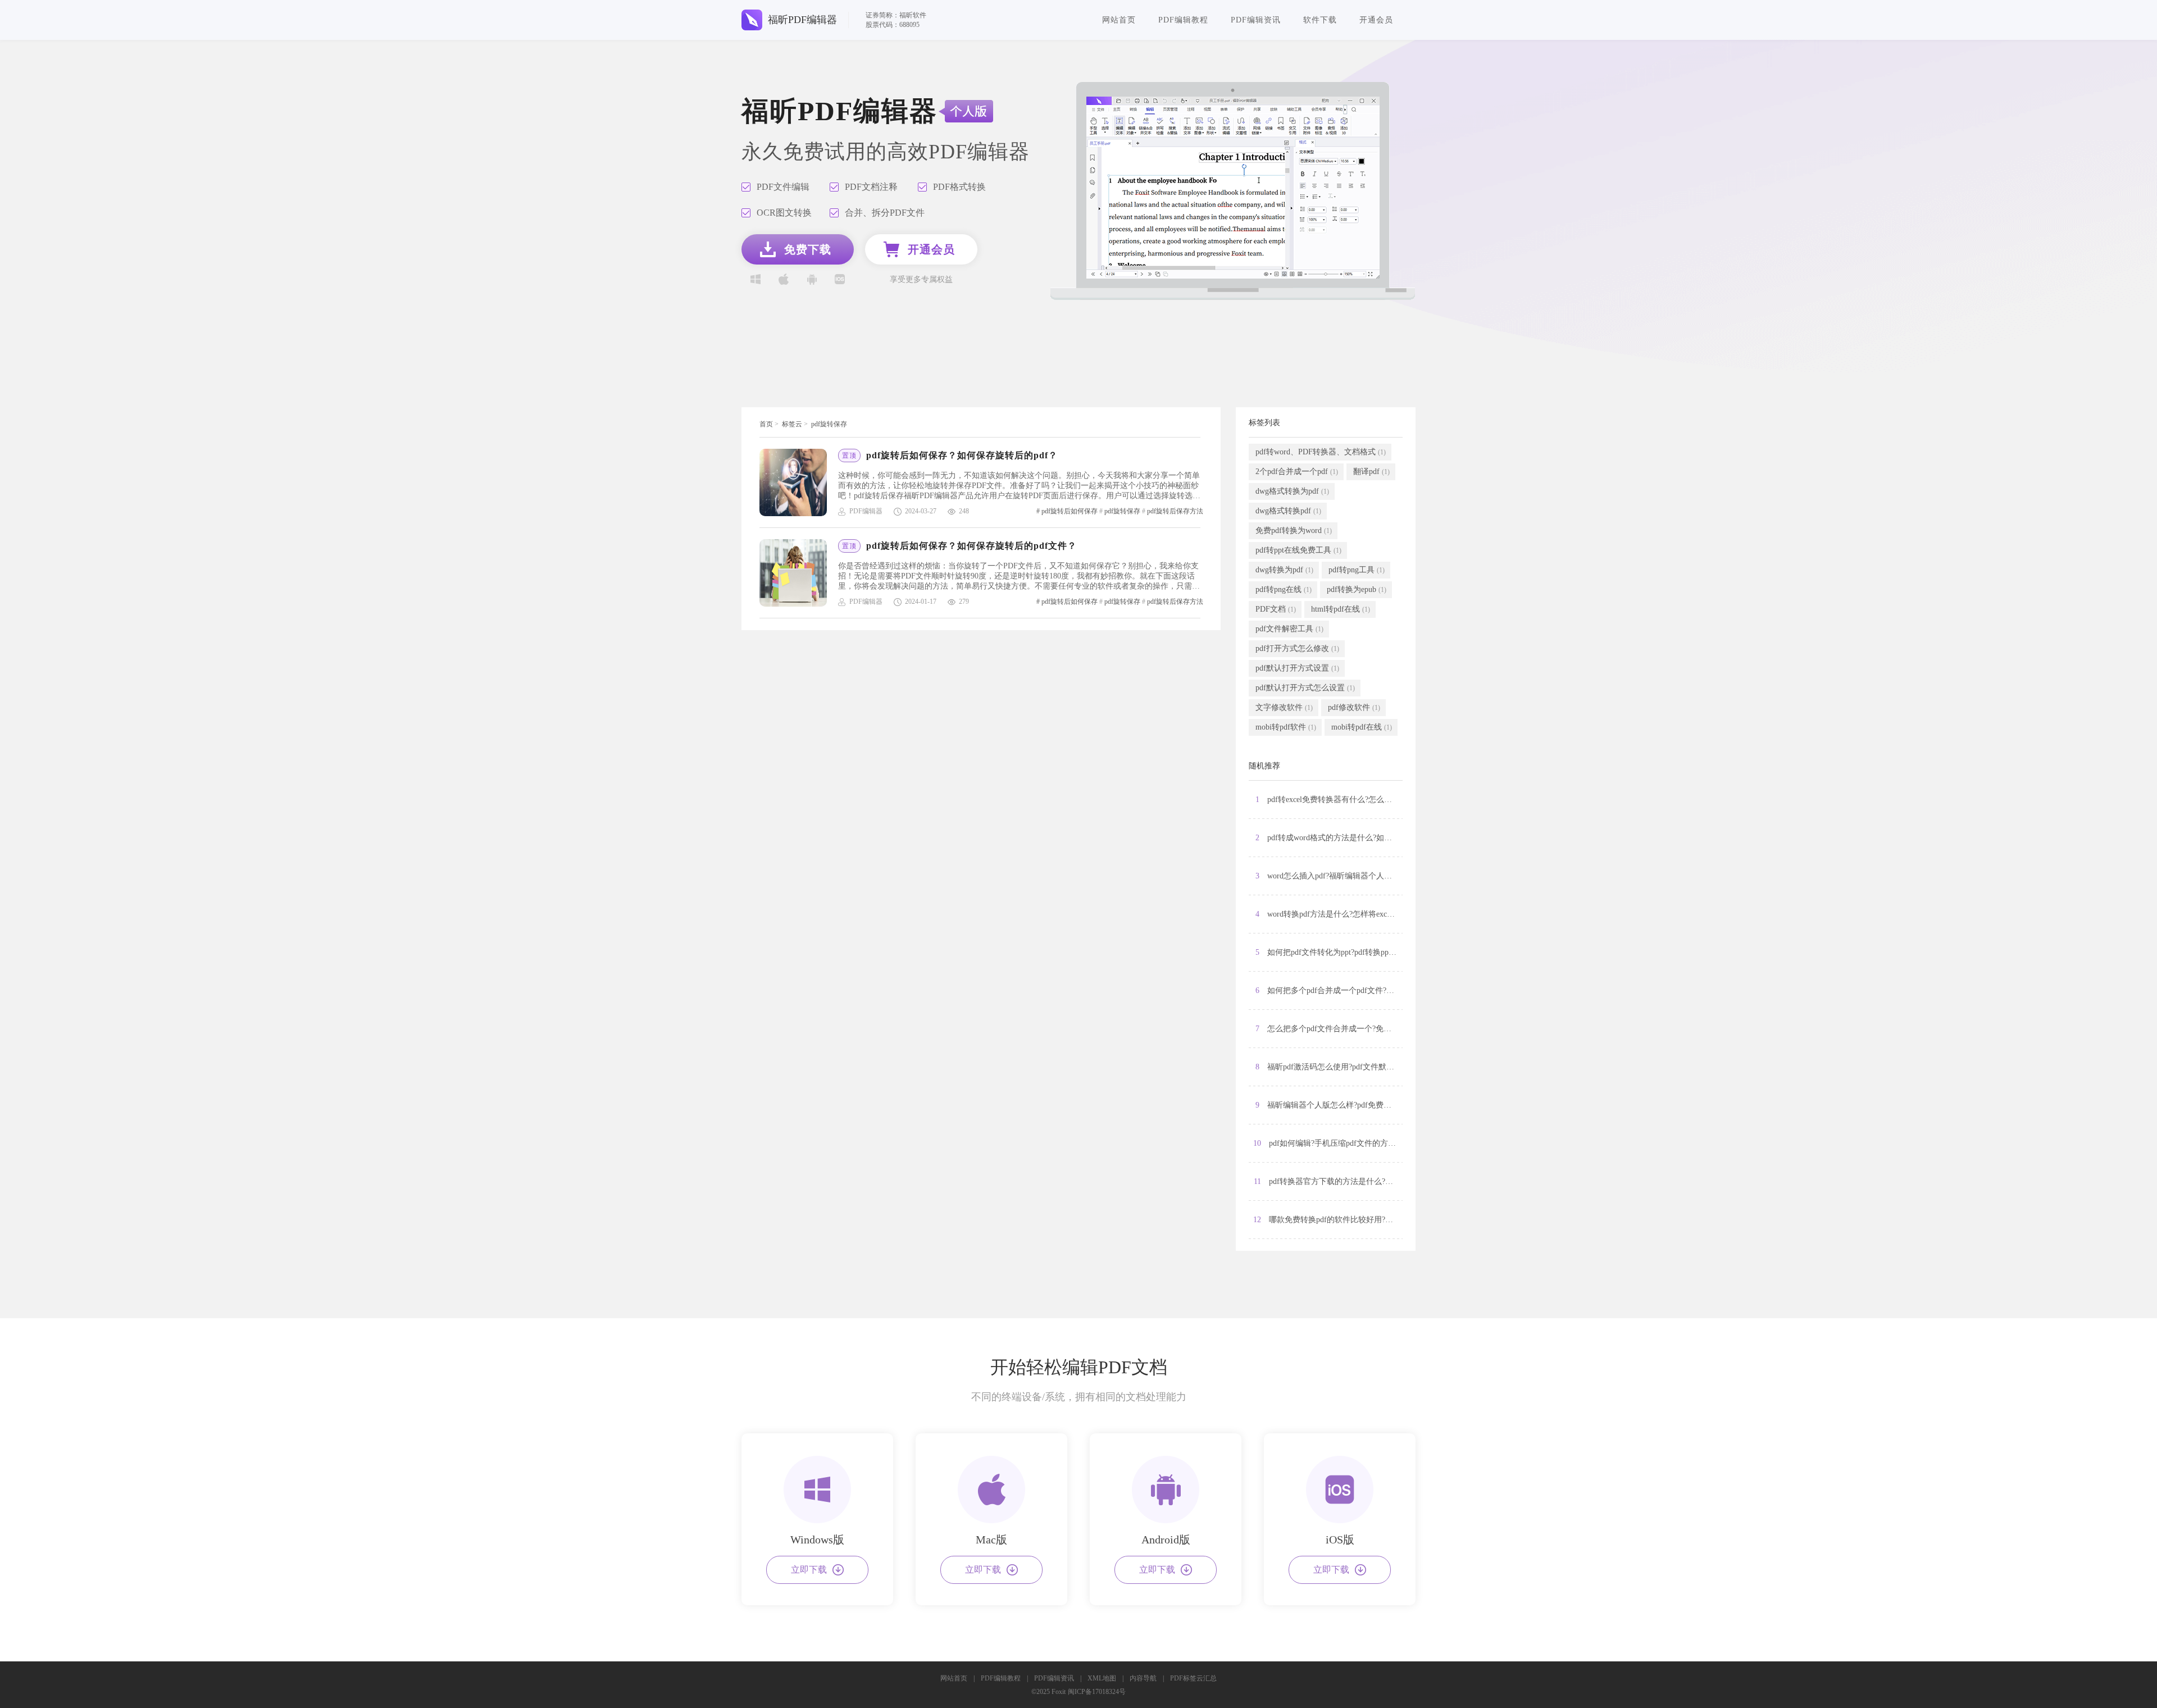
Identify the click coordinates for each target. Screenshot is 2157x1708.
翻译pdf (1371, 472)
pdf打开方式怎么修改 (1297, 648)
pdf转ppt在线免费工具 (1298, 550)
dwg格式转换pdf (1288, 511)
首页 (766, 424)
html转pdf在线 (1341, 609)
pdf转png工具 (1357, 570)
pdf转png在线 (1284, 589)
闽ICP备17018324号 (1097, 1692)
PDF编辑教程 (1183, 20)
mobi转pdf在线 (1362, 727)
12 (1328, 1220)
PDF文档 (1276, 609)
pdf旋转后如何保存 (1070, 511)
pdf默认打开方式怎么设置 (1305, 688)
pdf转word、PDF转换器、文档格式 (1321, 452)
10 (1328, 1143)
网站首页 (1119, 20)
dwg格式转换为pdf (1292, 491)
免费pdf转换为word (1294, 530)
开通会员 (1376, 20)
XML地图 (1102, 1678)
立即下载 (809, 1570)
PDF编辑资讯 (1256, 20)
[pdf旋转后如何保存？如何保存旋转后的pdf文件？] (799, 573)
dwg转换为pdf (1284, 570)
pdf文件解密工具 (1289, 629)
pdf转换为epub (1357, 589)
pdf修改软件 (1354, 707)
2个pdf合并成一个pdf (1297, 472)
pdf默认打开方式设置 (1297, 668)
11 (1328, 1181)
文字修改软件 (1284, 707)
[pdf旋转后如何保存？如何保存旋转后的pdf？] (799, 482)
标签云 (792, 424)
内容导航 (1143, 1678)
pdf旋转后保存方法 (1175, 511)
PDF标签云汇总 (1193, 1678)
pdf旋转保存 (829, 424)
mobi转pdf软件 (1286, 727)
